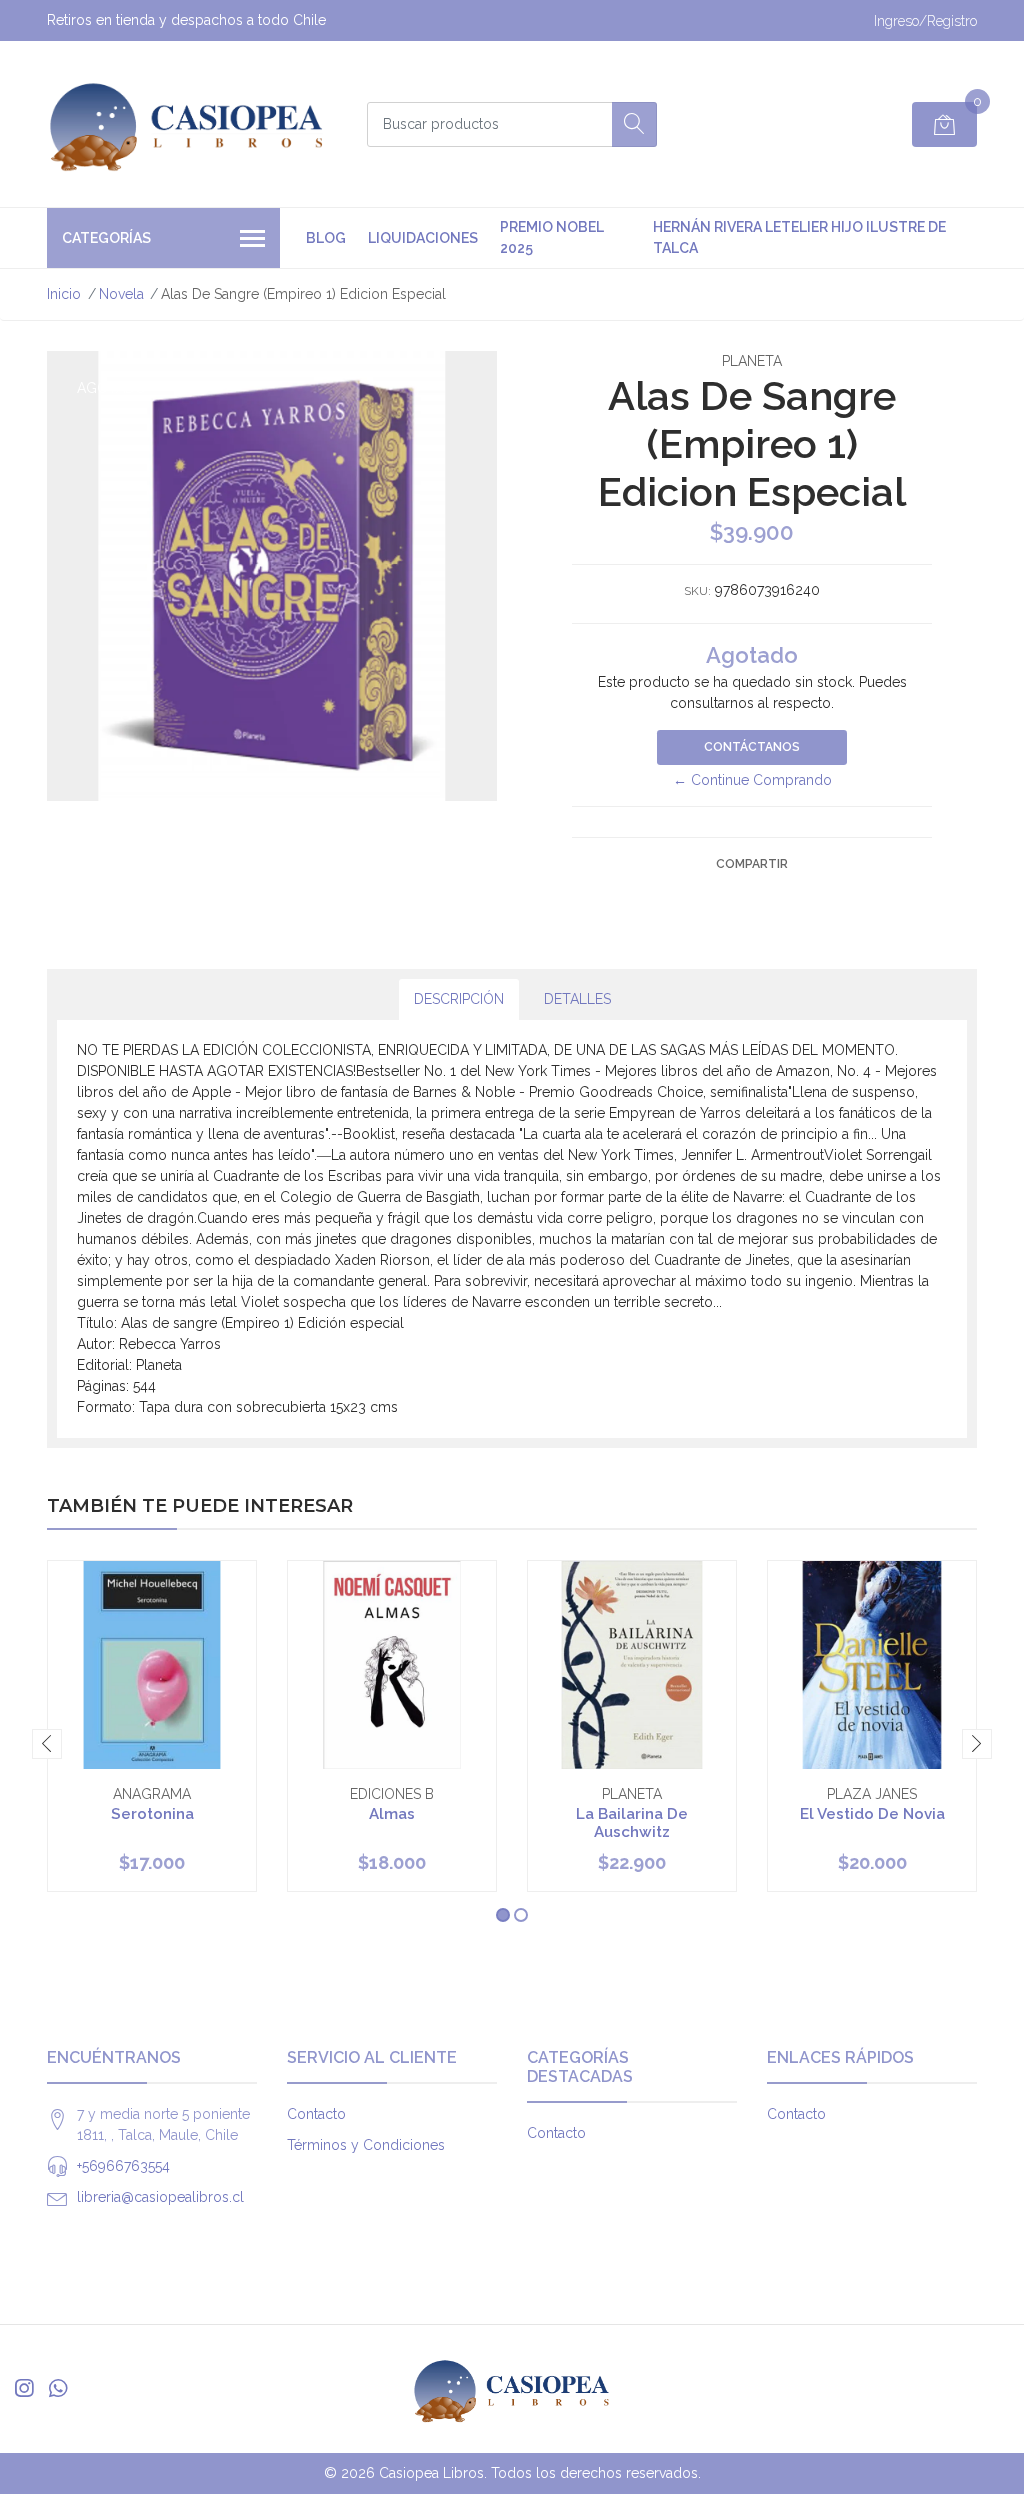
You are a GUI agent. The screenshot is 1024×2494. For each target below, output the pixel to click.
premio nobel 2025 (552, 237)
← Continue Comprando (752, 780)
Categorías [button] (106, 238)
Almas (392, 1814)
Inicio (64, 294)
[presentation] (47, 1744)
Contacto (316, 2114)
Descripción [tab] (459, 999)
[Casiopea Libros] (187, 124)
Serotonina (152, 1814)
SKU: (697, 591)
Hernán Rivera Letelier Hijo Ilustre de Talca (799, 237)
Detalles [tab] (577, 999)
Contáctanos (752, 747)
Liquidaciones (423, 238)
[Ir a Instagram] (24, 2388)
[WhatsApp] (58, 2388)
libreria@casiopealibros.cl (160, 2197)
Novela (121, 294)
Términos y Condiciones (366, 2145)
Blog (326, 238)
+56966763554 (123, 2166)
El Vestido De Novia (872, 1814)
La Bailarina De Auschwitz (632, 1823)
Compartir (752, 864)
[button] (503, 1915)
